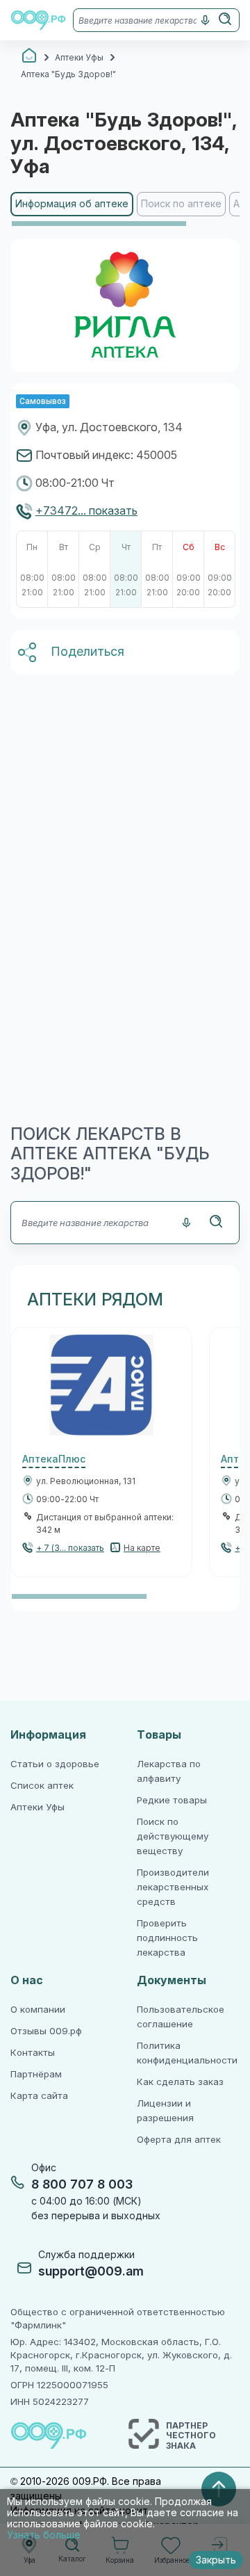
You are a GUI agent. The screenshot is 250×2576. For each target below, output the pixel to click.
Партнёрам (36, 2074)
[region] (125, 210)
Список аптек (42, 1786)
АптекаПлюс (54, 1459)
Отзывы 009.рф (46, 2031)
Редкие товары (172, 1800)
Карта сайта (39, 2096)
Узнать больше (44, 2535)
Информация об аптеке (72, 204)
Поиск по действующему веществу (173, 1836)
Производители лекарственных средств (173, 1887)
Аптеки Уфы (37, 1807)
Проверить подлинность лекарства (167, 1938)
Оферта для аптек (179, 2140)
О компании (38, 2010)
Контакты (33, 2053)
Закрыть (216, 2560)
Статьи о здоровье (55, 1764)
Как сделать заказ (180, 2082)
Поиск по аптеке (181, 204)
